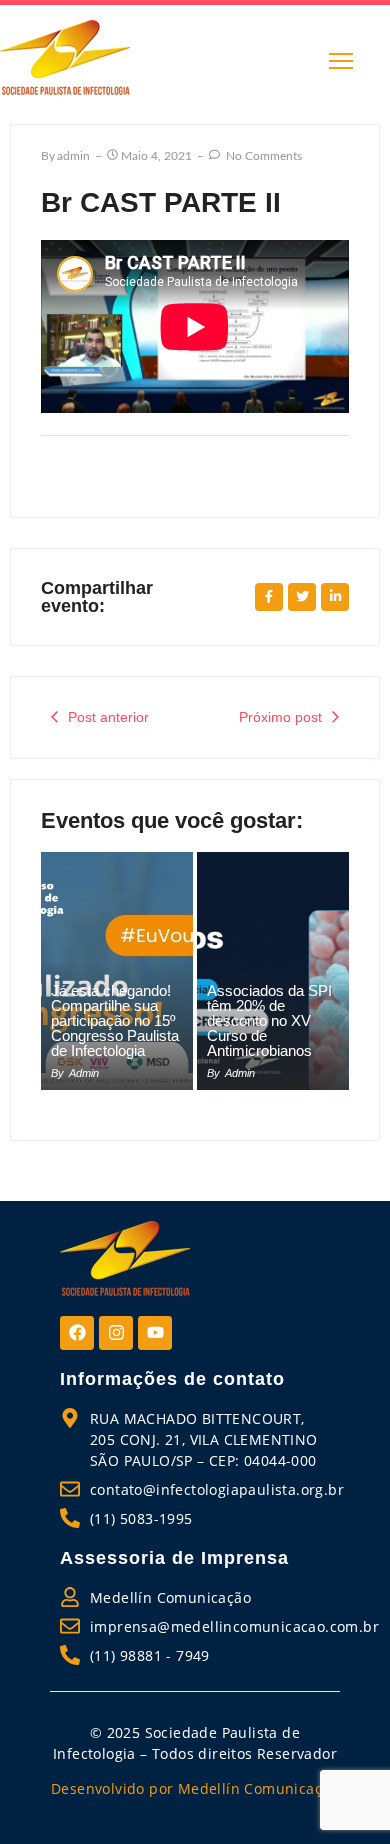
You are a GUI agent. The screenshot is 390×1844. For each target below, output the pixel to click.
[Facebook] (77, 1333)
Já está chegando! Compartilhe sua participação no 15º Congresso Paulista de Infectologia (115, 1020)
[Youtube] (155, 1333)
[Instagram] (116, 1333)
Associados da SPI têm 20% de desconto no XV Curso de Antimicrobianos (269, 1020)
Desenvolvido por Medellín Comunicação (195, 1788)
